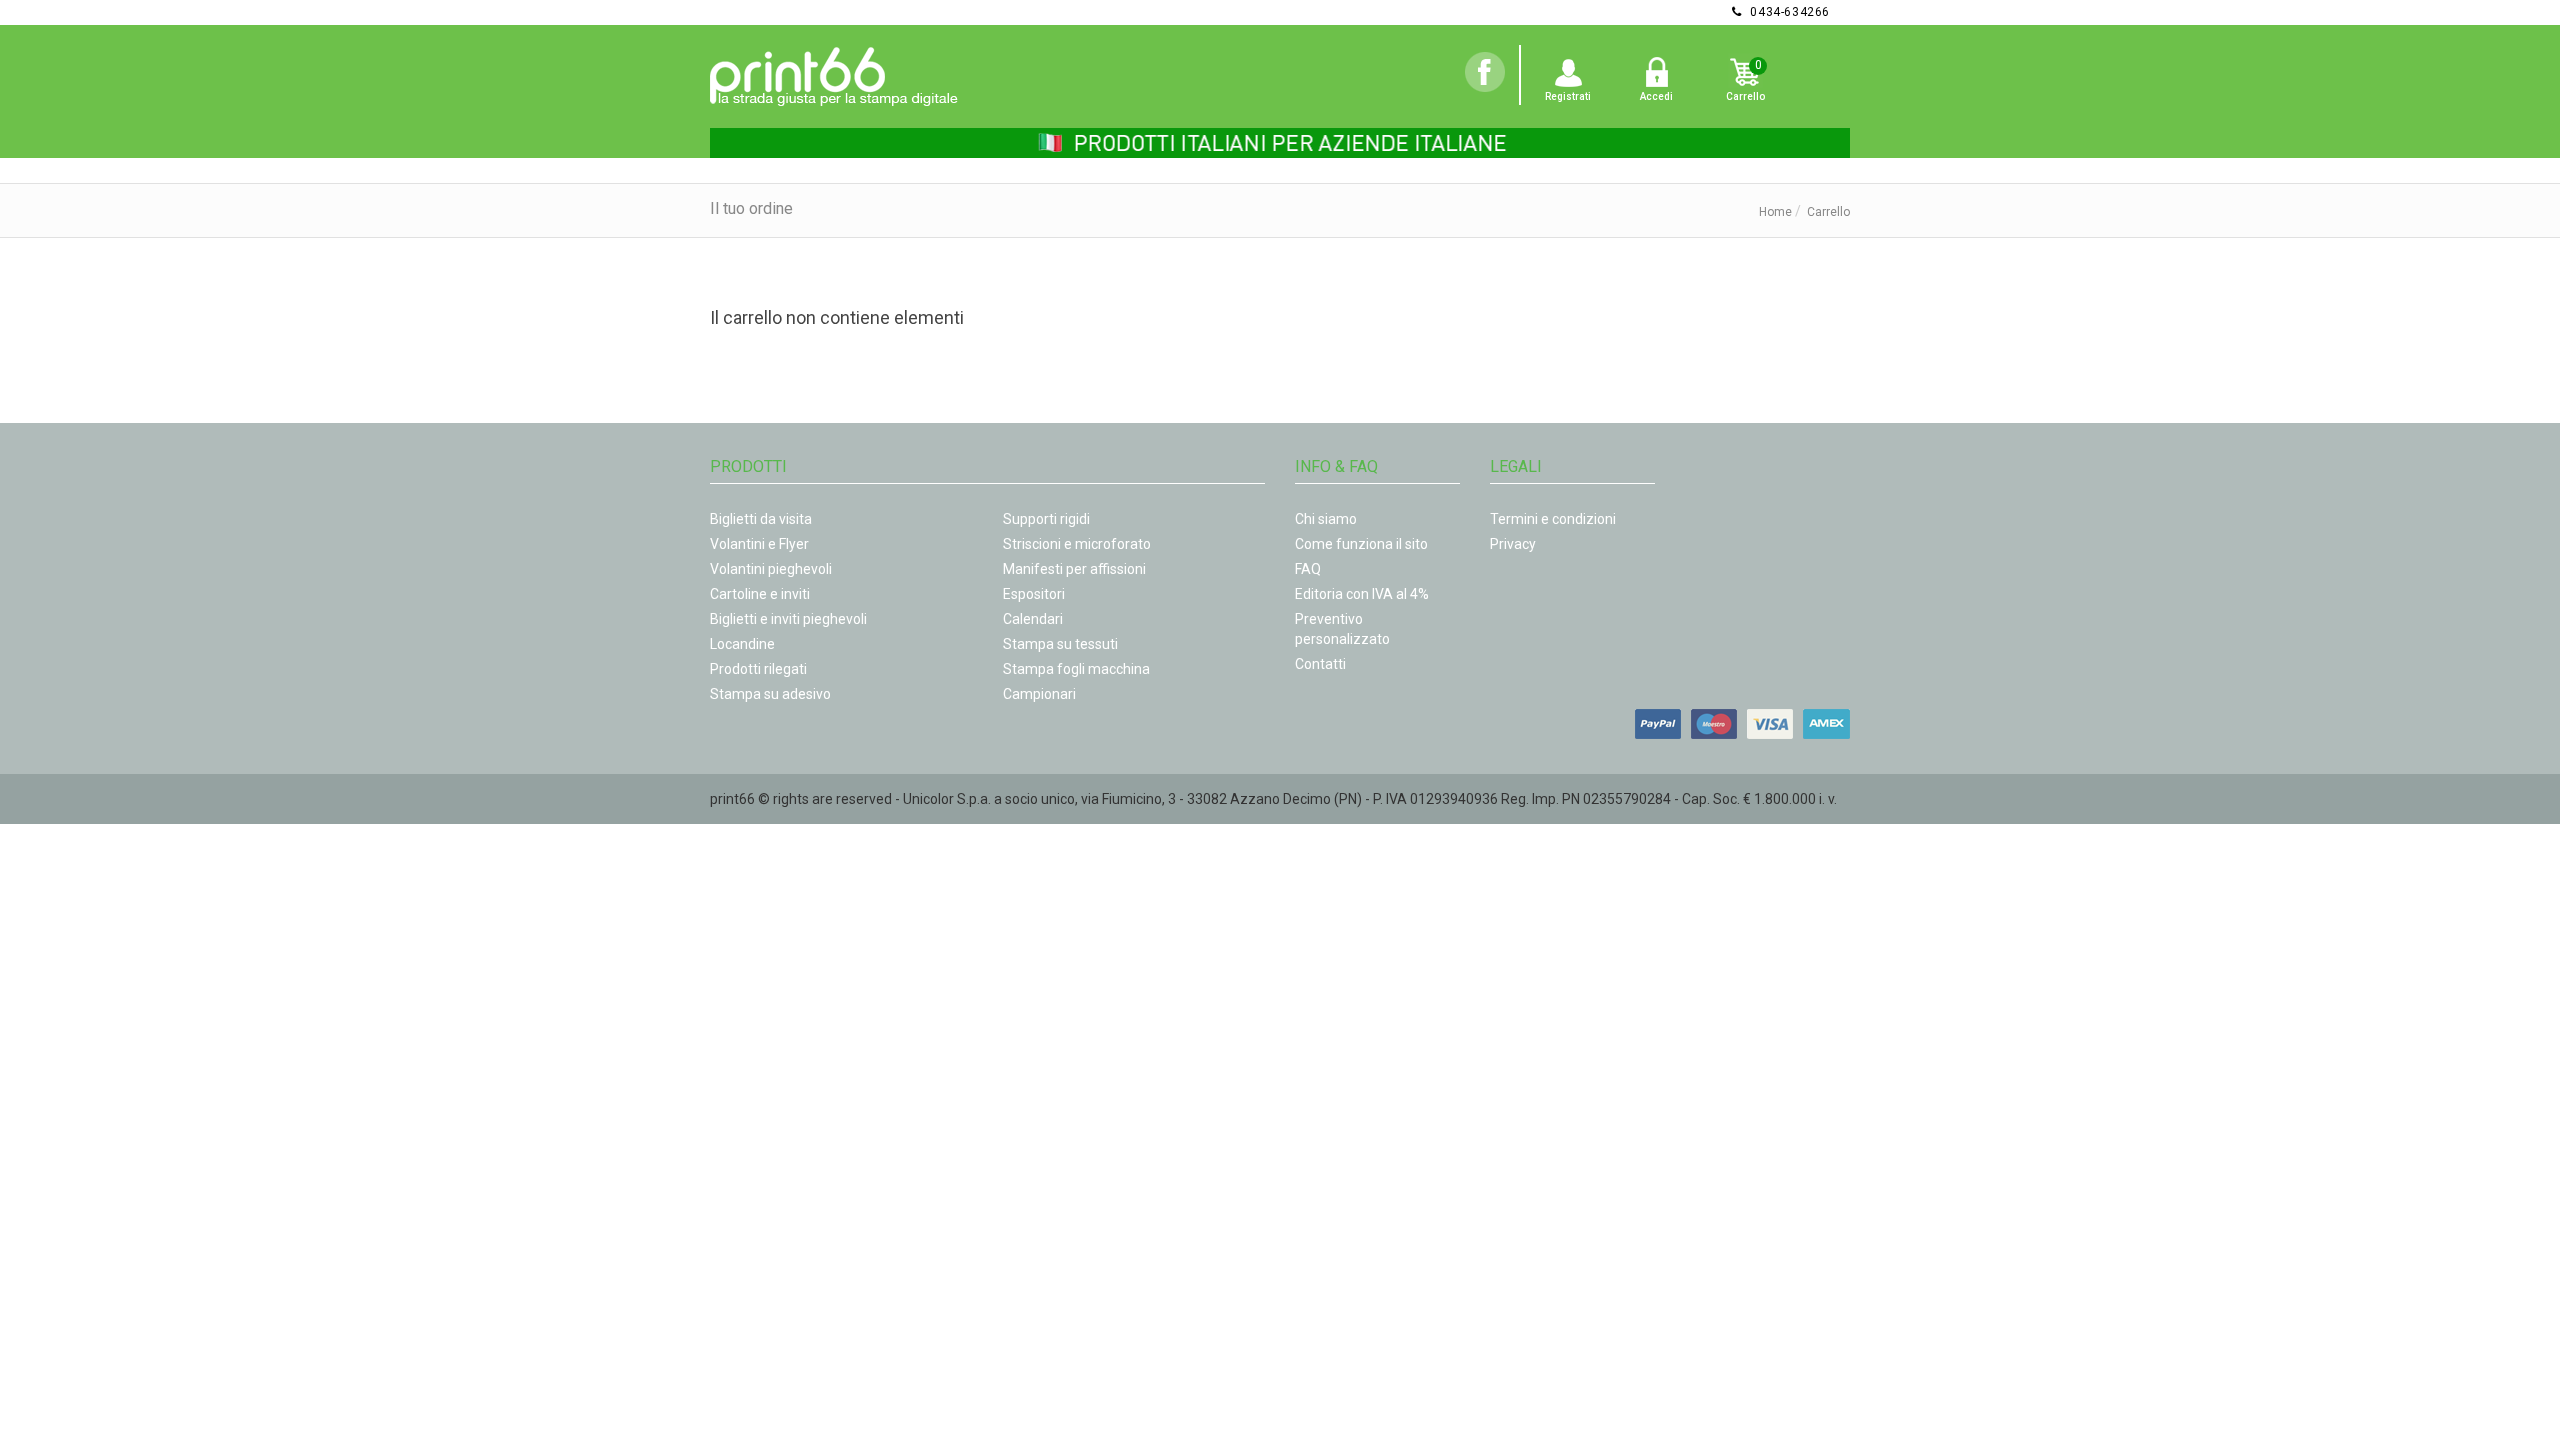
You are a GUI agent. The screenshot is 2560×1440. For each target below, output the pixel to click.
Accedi (1656, 96)
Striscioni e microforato (1077, 544)
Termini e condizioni (1553, 519)
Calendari (1033, 619)
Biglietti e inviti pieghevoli (788, 619)
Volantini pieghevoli (771, 569)
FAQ (1308, 569)
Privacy (1513, 544)
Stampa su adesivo (770, 694)
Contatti (1320, 664)
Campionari (1039, 694)
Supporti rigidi (1046, 519)
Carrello (1745, 96)
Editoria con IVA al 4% (1362, 594)
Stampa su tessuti (1060, 644)
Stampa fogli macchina (1076, 669)
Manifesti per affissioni (1074, 569)
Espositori (1034, 594)
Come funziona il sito (1361, 544)
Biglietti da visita (761, 519)
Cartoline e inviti (760, 594)
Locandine (742, 644)
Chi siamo (1326, 519)
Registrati (1568, 96)
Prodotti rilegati (758, 669)
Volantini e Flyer (759, 544)
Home (1775, 212)
